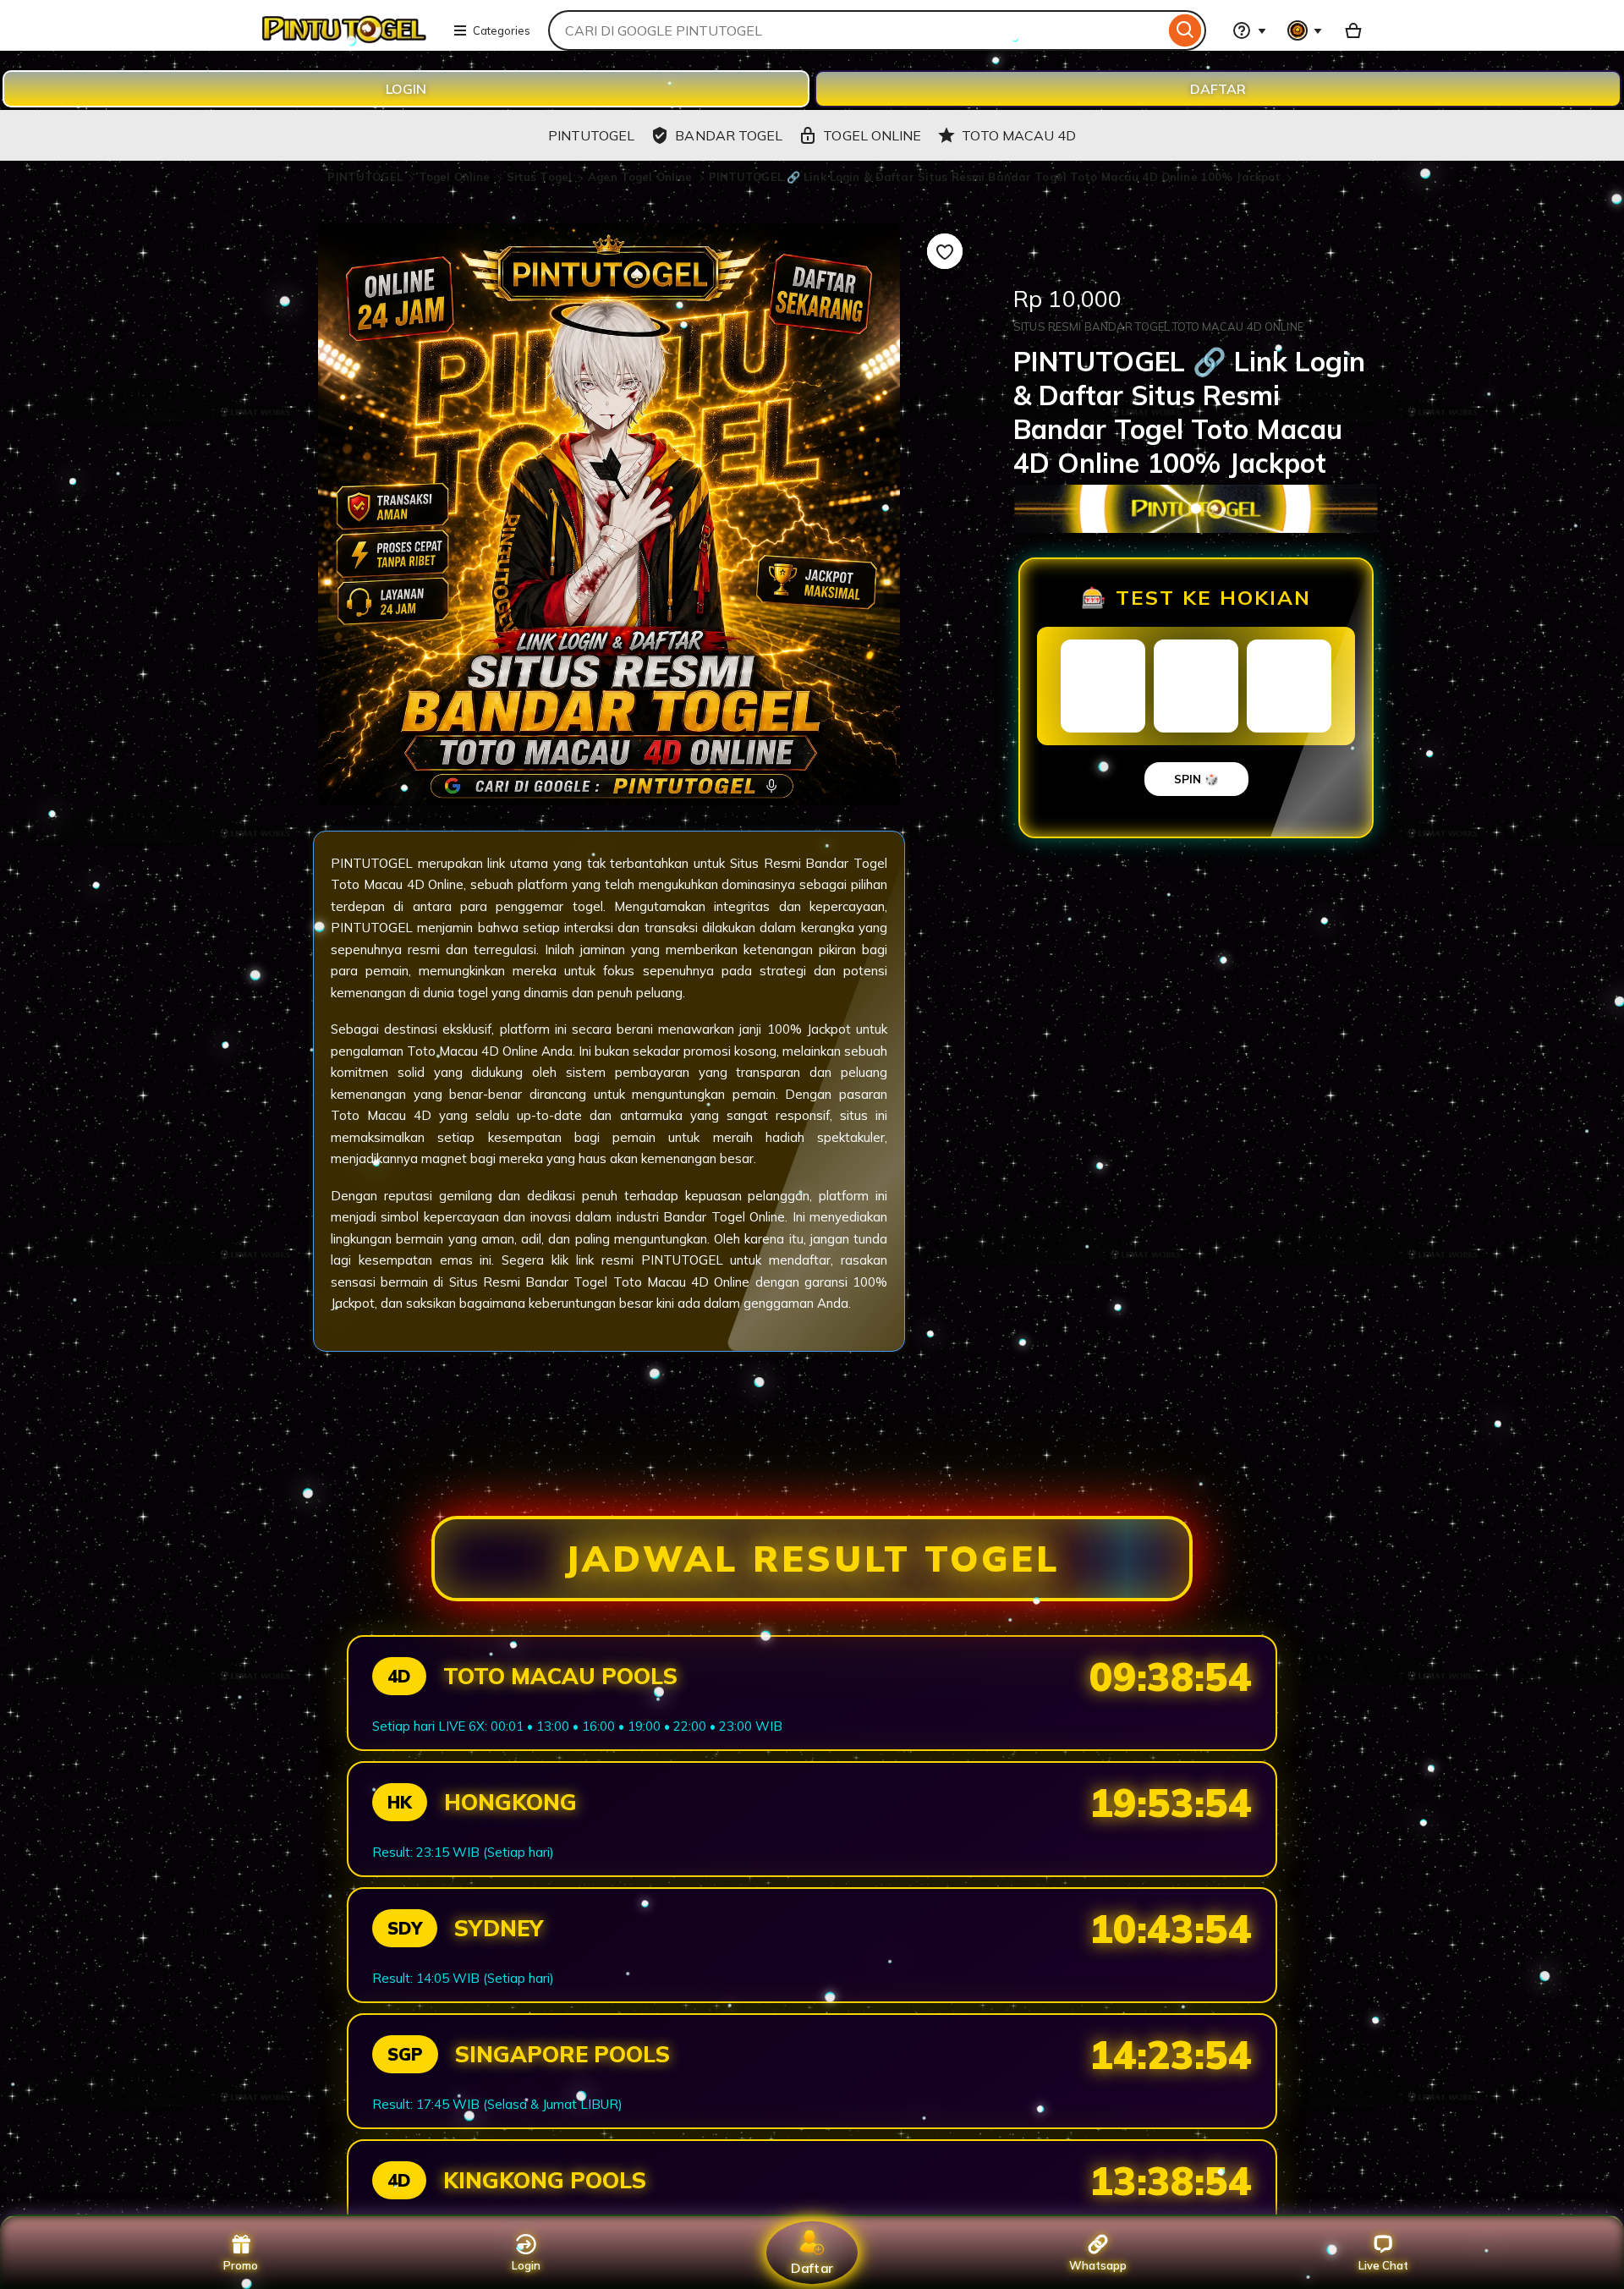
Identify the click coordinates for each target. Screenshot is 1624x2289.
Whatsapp (1098, 2265)
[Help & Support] (1249, 30)
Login (526, 2265)
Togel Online (456, 177)
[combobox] (856, 30)
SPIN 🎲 (1196, 779)
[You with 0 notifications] (1305, 30)
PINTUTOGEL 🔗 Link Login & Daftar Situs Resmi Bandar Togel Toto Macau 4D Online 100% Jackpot (995, 177)
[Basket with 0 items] (1353, 30)
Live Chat (1383, 2265)
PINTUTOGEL (366, 177)
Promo (241, 2265)
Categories (502, 30)
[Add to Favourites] (945, 251)
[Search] (1185, 30)
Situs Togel (541, 177)
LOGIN (406, 89)
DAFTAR (1218, 89)
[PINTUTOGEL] (343, 41)
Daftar (812, 2267)
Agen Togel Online (642, 177)
